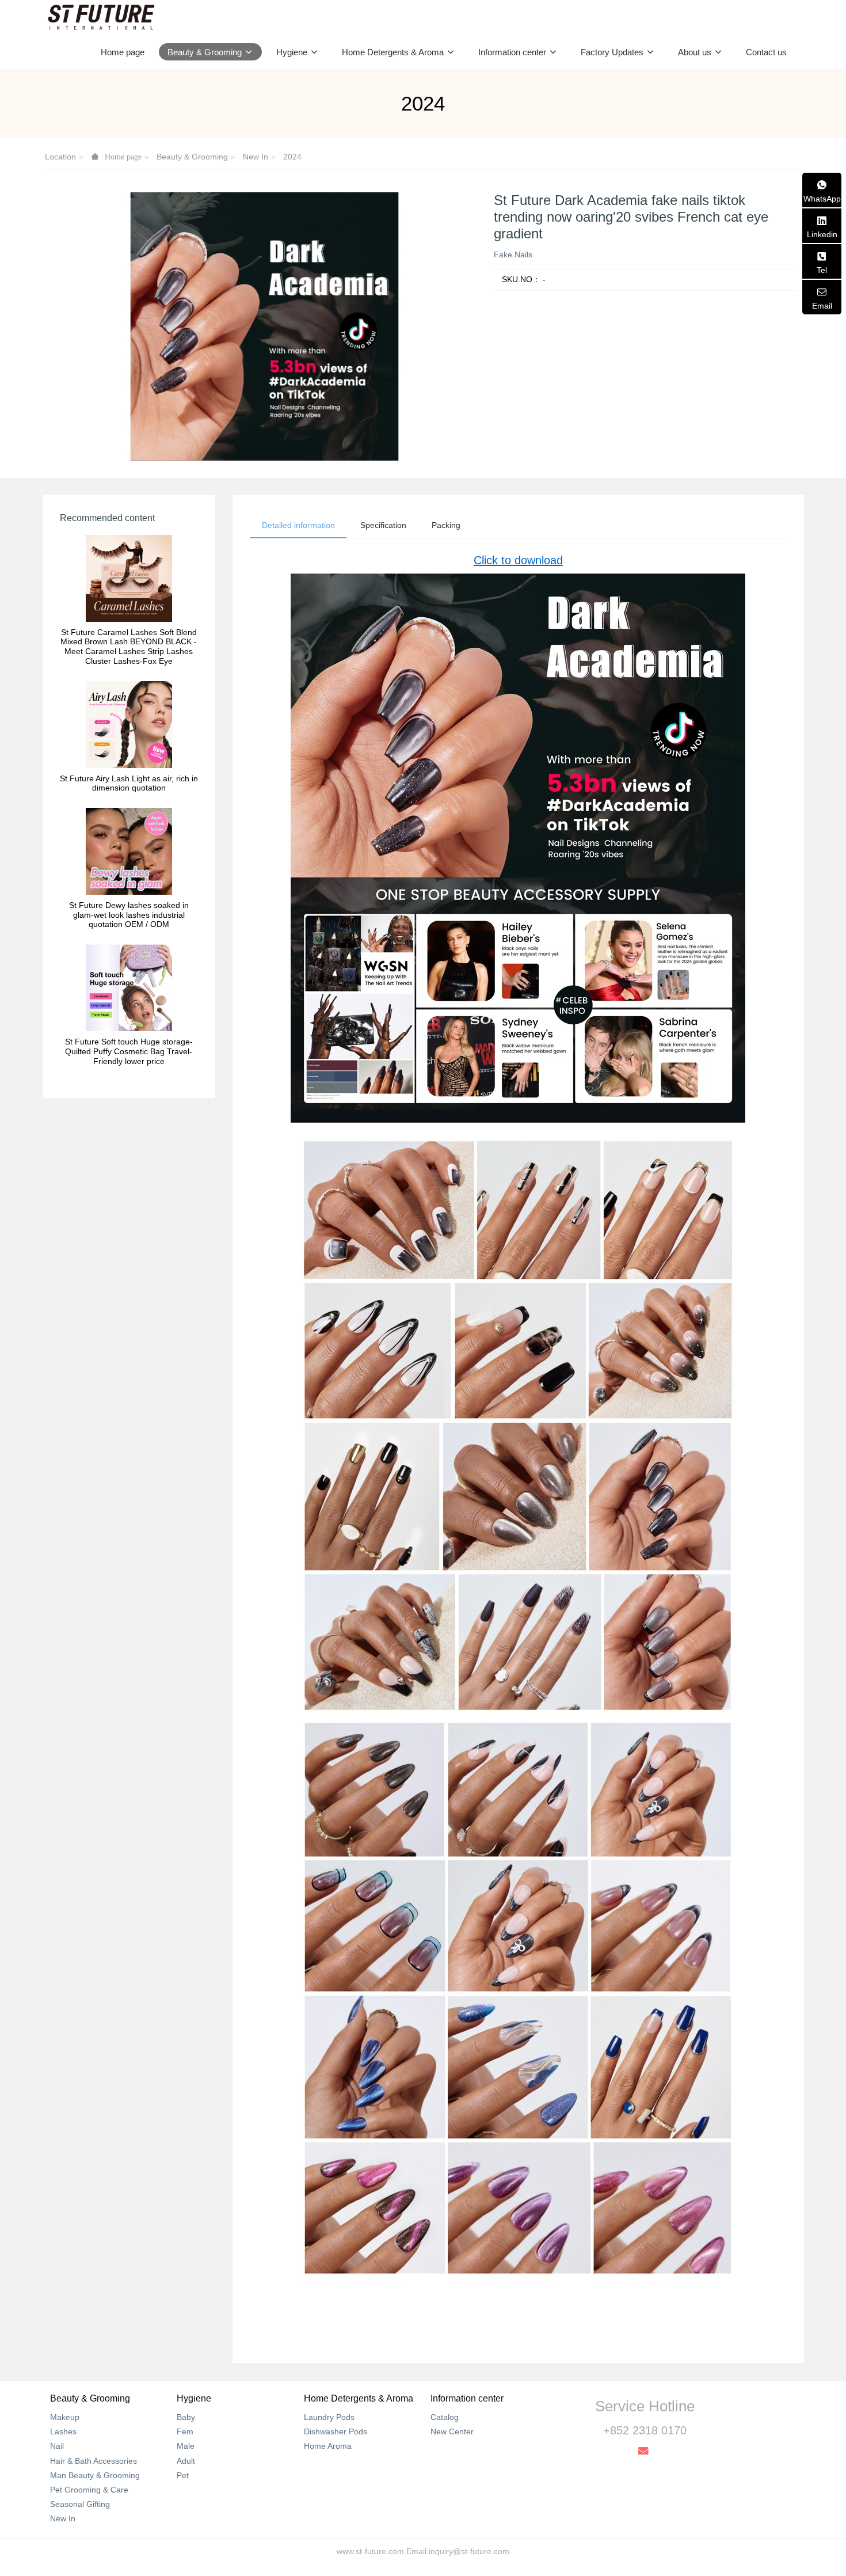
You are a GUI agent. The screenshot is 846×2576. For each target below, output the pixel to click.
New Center (452, 2431)
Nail (57, 2446)
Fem (185, 2431)
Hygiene (194, 2398)
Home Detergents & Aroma (359, 2398)
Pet (183, 2475)
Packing (446, 525)
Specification (383, 525)
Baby (186, 2417)
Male (186, 2446)
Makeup (65, 2417)
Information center (467, 2398)
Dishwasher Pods (336, 2431)
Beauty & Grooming (192, 157)
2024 (292, 157)
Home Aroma (328, 2446)
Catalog (445, 2417)
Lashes (63, 2431)
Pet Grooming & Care (89, 2490)
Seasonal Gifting (80, 2504)
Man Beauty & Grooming (95, 2475)
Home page (123, 52)
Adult (186, 2461)
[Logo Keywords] (101, 17)
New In (256, 157)
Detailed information (298, 525)
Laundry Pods (329, 2417)
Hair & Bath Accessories (94, 2461)
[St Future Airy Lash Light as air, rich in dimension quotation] (129, 724)
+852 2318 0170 (645, 2430)
